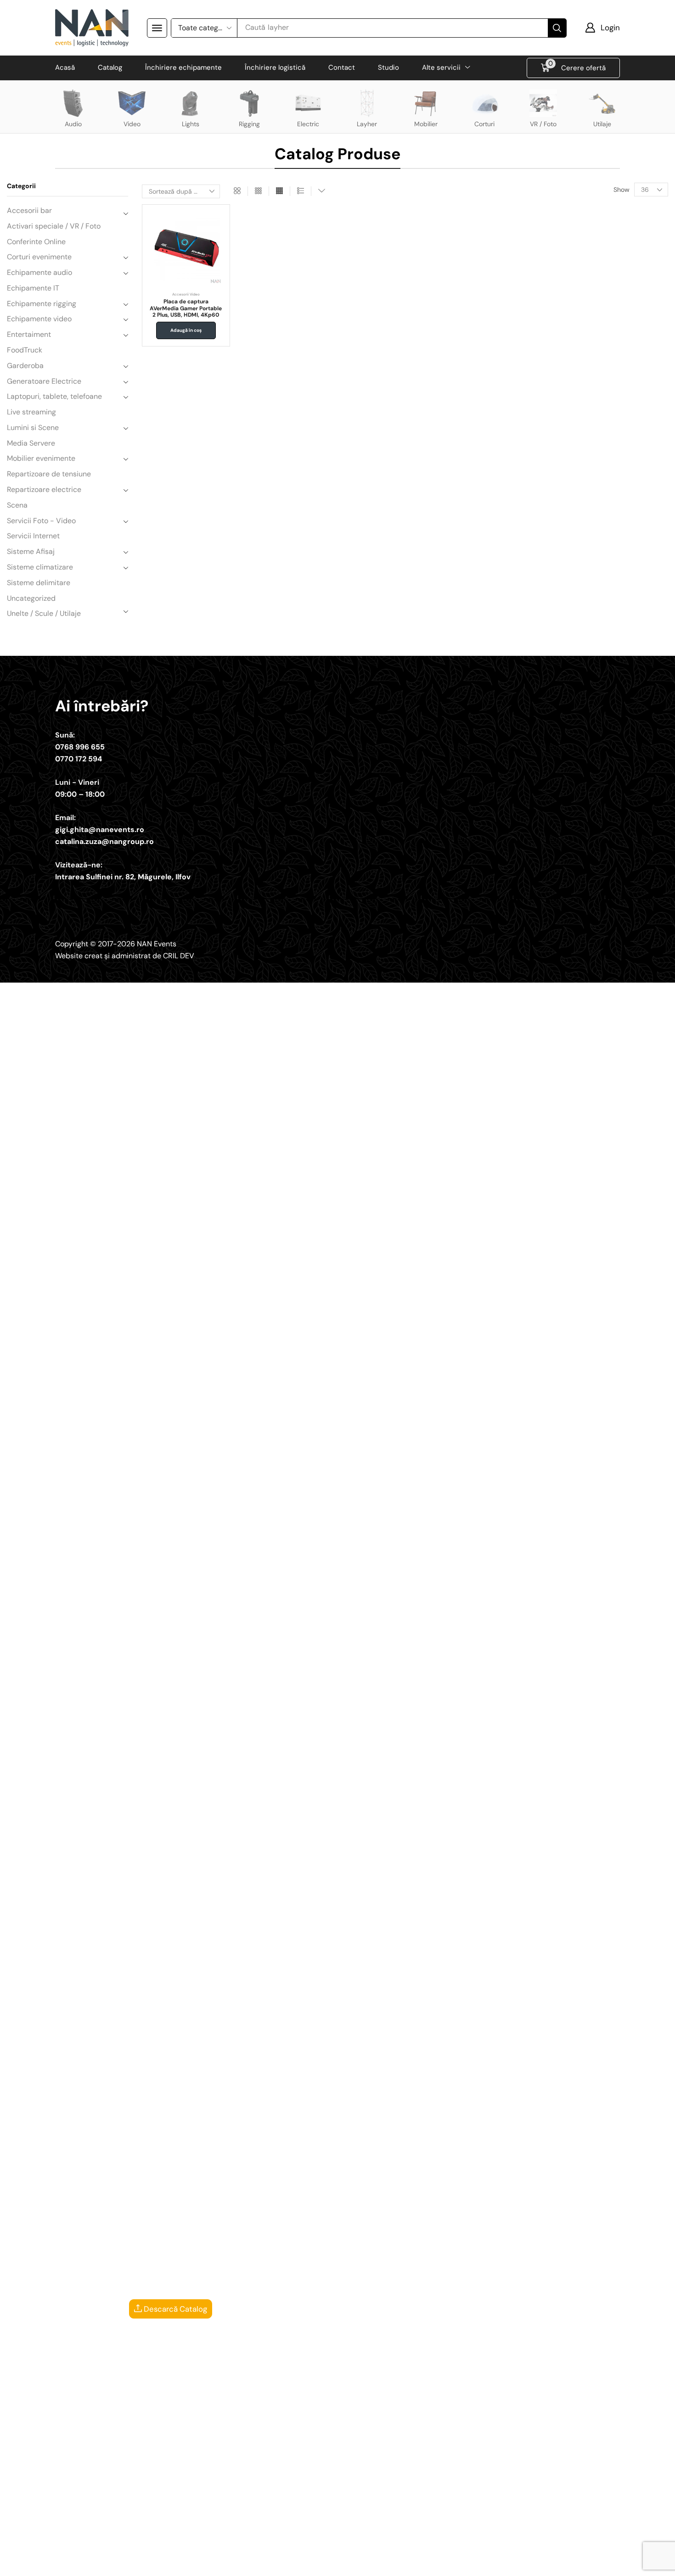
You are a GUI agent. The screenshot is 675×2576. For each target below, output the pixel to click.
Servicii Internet (33, 536)
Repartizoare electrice (44, 489)
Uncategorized (31, 598)
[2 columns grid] (237, 191)
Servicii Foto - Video (41, 521)
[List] (301, 191)
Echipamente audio (39, 272)
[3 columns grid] (258, 191)
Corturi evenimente (39, 257)
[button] (157, 28)
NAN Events (157, 944)
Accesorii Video (186, 294)
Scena (17, 505)
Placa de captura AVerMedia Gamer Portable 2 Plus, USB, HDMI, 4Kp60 (186, 308)
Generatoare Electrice (44, 381)
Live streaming (31, 412)
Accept (470, 2562)
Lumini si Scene (33, 427)
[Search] (557, 28)
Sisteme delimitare (39, 583)
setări (412, 2566)
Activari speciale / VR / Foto (54, 226)
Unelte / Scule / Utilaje (44, 613)
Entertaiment (29, 334)
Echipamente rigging (42, 304)
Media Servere (31, 443)
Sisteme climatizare (40, 567)
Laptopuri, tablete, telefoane (54, 396)
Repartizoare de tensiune (49, 474)
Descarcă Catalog (174, 2309)
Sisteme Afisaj (31, 551)
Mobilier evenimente (41, 458)
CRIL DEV (179, 956)
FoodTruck (25, 350)
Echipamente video (39, 319)
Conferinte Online (36, 242)
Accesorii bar (29, 210)
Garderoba (25, 366)
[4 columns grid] (279, 191)
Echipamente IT (33, 288)
